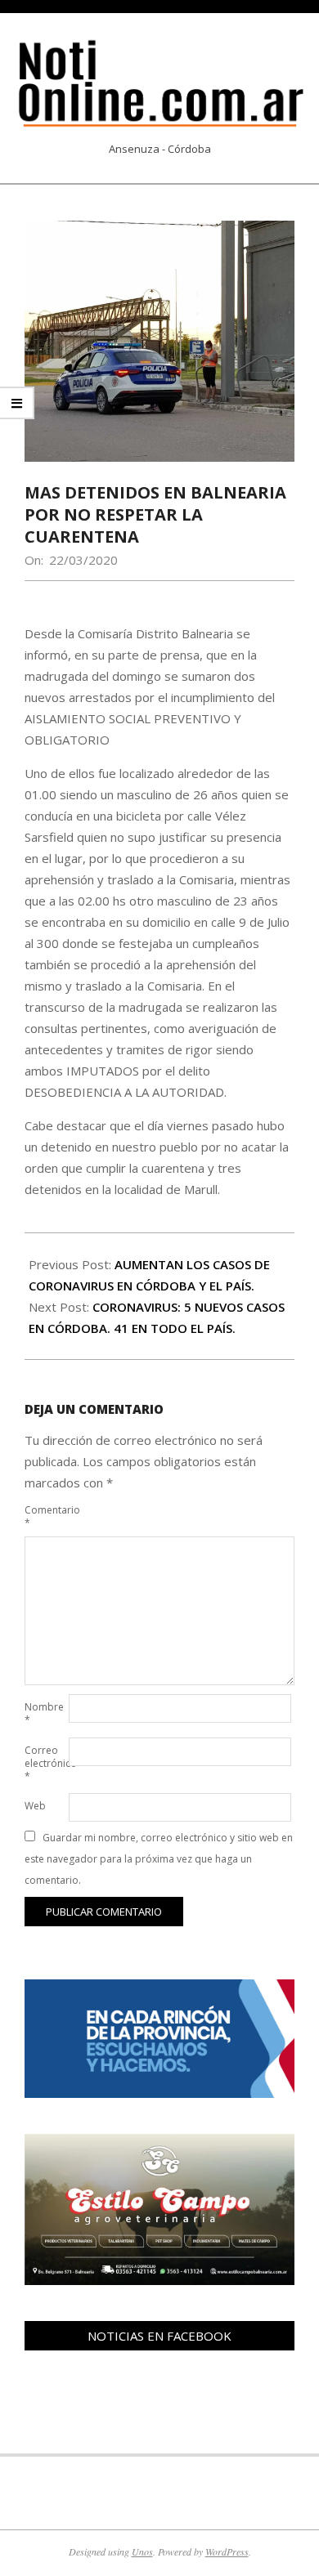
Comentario (45, 1516)
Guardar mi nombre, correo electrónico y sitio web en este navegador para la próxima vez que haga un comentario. (159, 1859)
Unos (142, 2551)
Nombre (44, 1713)
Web (35, 1806)
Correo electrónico (45, 1763)
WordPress (227, 2551)
